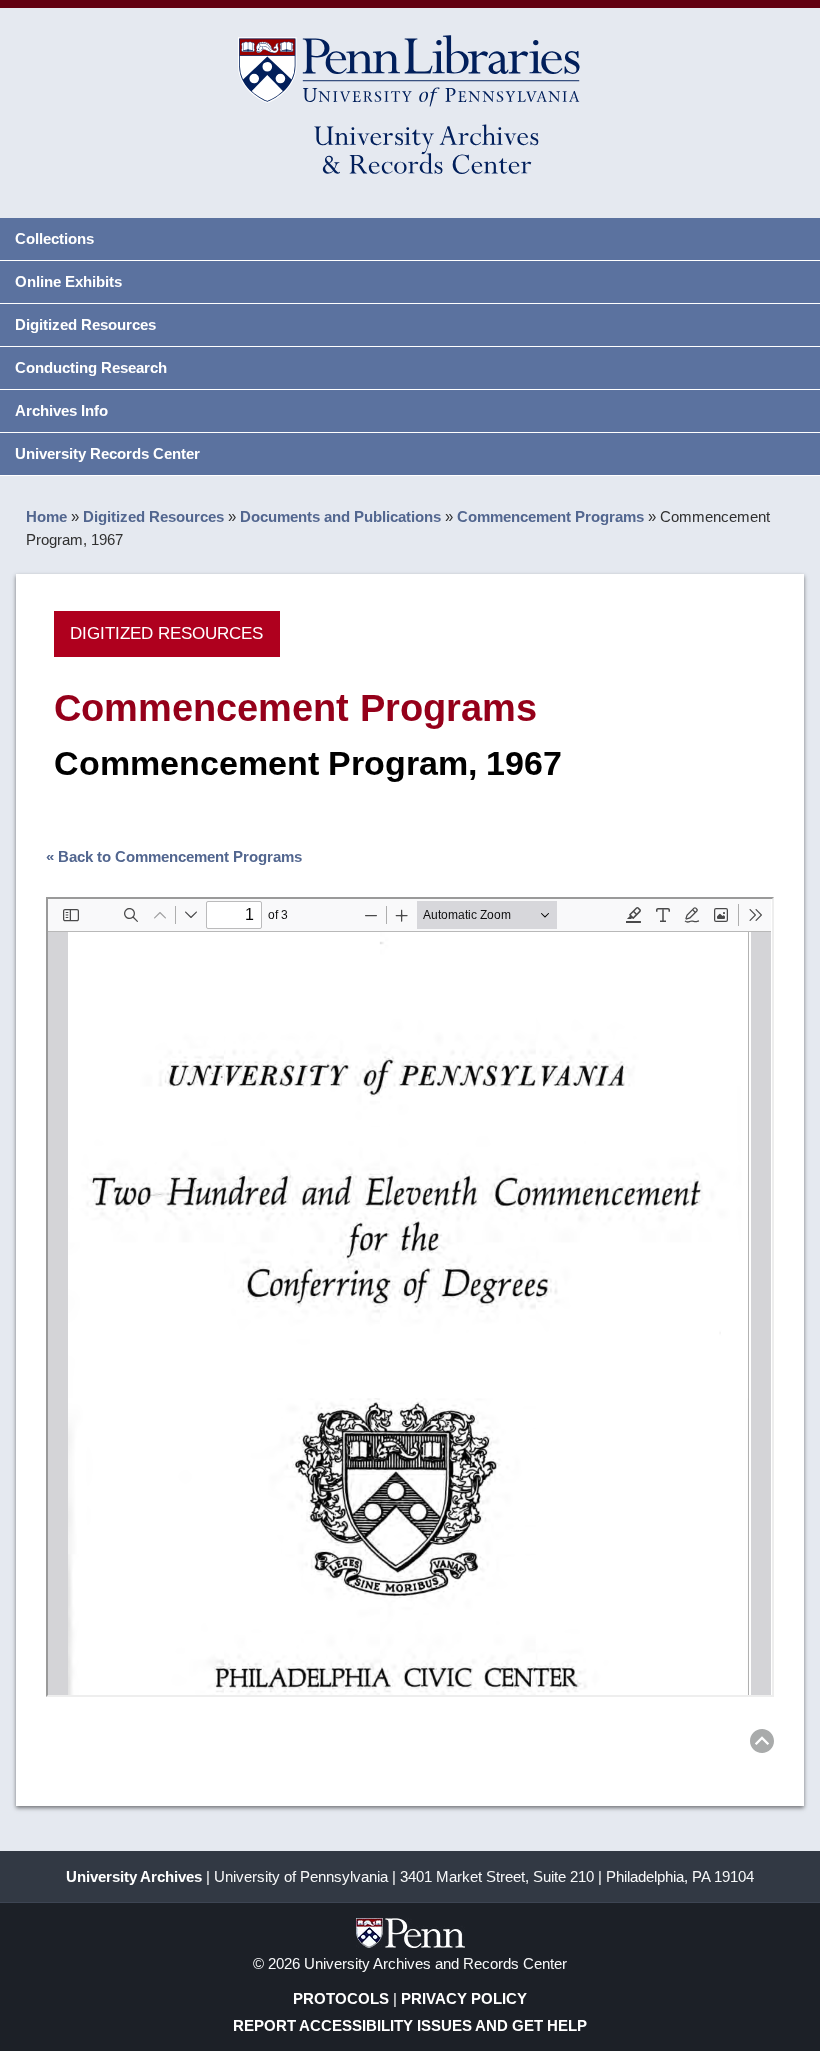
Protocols (341, 1998)
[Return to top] (762, 1744)
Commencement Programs (550, 516)
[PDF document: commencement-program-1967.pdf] (409, 1297)
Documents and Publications (340, 516)
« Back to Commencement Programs (174, 856)
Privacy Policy (464, 1998)
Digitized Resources (85, 324)
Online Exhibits (68, 281)
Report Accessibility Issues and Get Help (410, 2025)
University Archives (134, 1876)
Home (46, 516)
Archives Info (61, 410)
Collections (54, 238)
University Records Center (107, 453)
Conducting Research (91, 367)
